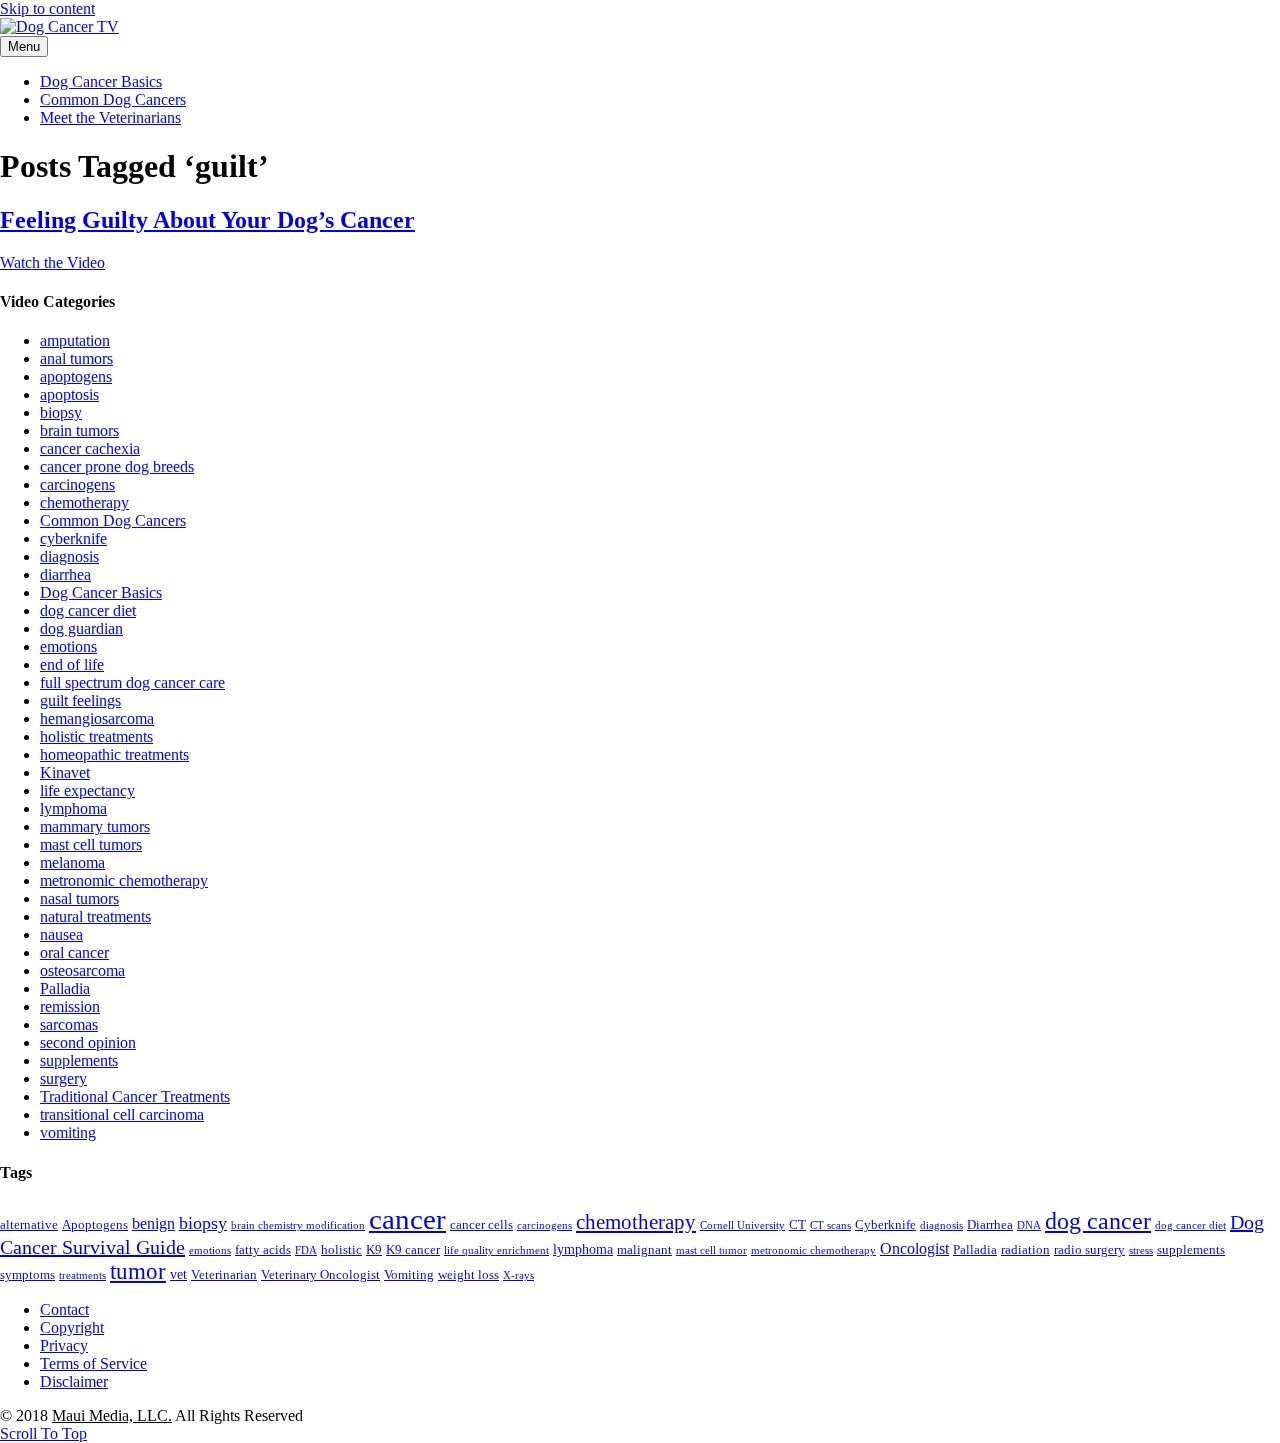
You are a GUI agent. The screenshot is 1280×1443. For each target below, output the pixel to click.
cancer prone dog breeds (117, 466)
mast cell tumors (91, 844)
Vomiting (409, 1275)
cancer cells (481, 1225)
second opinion (88, 1042)
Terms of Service (93, 1363)
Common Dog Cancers (113, 99)
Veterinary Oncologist (320, 1275)
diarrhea (65, 574)
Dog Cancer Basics (101, 81)
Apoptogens (95, 1225)
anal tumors (76, 358)
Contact (64, 1309)
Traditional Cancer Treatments (135, 1096)
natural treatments (95, 916)
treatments (82, 1275)
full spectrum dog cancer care (132, 682)
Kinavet (65, 772)
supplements (79, 1060)
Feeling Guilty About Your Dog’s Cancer (207, 220)
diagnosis (69, 556)
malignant (644, 1250)
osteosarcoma (82, 970)
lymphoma (73, 808)
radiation (1025, 1250)
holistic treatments (96, 736)
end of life (72, 664)
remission (70, 1006)
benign (153, 1223)
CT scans (830, 1225)
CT (797, 1225)
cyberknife (73, 538)
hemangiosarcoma (97, 718)
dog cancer (1098, 1221)
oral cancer (74, 952)
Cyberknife (885, 1225)
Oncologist (914, 1248)
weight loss (468, 1275)
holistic (341, 1250)
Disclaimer (74, 1381)
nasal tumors (79, 898)
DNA (1029, 1225)
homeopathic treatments (114, 754)
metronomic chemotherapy (124, 880)
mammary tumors (95, 826)
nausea (61, 934)
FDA (306, 1250)
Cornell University (742, 1225)
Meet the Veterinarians (110, 117)
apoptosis (69, 394)
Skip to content (47, 8)
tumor (138, 1271)
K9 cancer (413, 1250)
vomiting (68, 1132)
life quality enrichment (496, 1250)
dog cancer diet (88, 610)
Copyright (72, 1327)
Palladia (65, 988)
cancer (407, 1219)
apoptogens (76, 376)
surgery (63, 1078)
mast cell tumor (711, 1250)
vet (178, 1274)
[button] (43, 1433)
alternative (29, 1225)
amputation (75, 340)
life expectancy (87, 790)
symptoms (27, 1275)
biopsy (61, 412)
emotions (68, 646)
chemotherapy (84, 502)
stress (1141, 1250)
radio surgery (1089, 1250)
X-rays (518, 1275)
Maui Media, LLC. (112, 1415)
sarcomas (69, 1024)
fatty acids (263, 1250)
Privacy (64, 1345)
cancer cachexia (90, 448)
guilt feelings (80, 700)
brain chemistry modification (298, 1225)
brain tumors (79, 430)
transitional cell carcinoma (122, 1114)
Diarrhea (990, 1225)
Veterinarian (224, 1275)
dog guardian (81, 628)
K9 (374, 1250)
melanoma (72, 862)
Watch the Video (52, 262)
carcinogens (77, 484)
